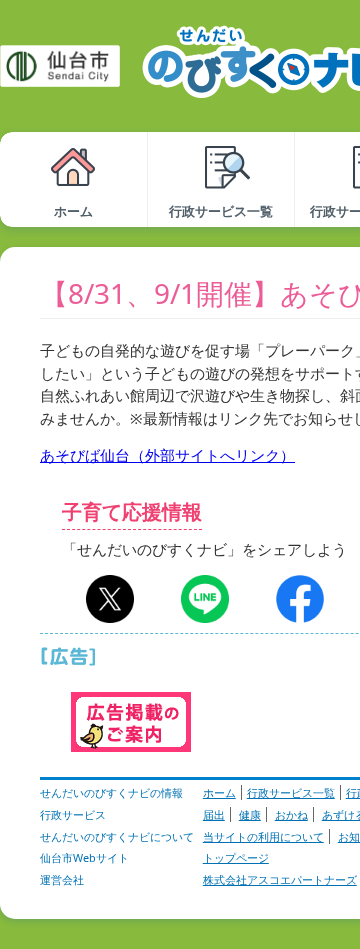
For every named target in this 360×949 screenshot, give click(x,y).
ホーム (219, 792)
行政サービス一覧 (291, 792)
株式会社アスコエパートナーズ (280, 879)
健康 (250, 814)
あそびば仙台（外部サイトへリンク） (167, 455)
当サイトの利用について (263, 836)
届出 (214, 814)
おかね (291, 814)
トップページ (236, 857)
